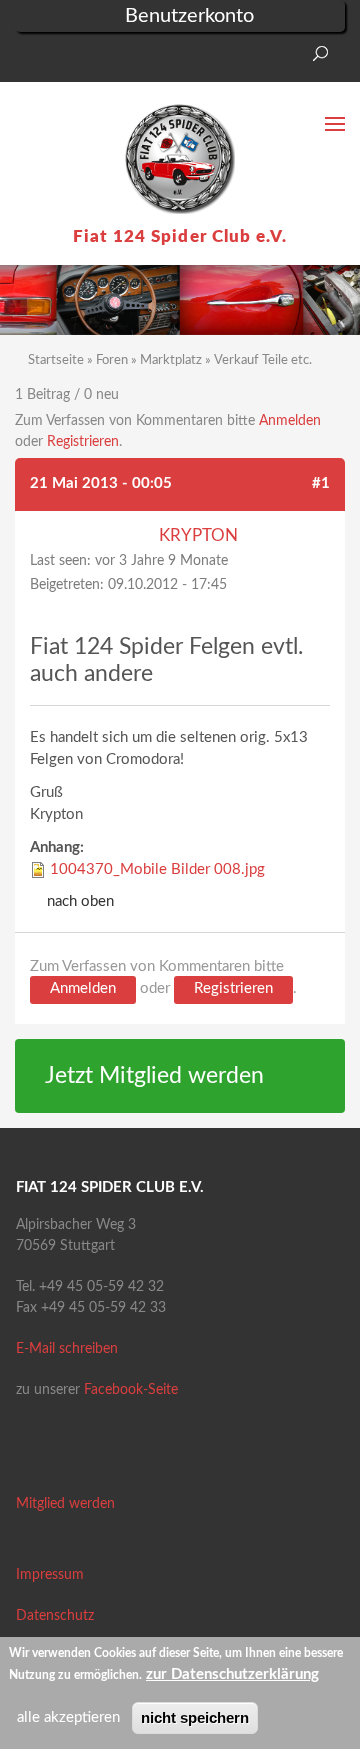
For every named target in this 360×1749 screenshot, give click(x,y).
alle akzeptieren (68, 1717)
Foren (112, 360)
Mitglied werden (65, 1504)
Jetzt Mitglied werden (154, 1076)
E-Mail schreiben (67, 1349)
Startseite (56, 360)
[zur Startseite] (180, 159)
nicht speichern (195, 1717)
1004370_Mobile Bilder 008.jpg (157, 869)
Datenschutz (55, 1616)
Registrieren (83, 442)
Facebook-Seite (131, 1390)
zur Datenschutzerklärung (232, 1674)
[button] (30, 59)
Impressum (50, 1575)
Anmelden (290, 421)
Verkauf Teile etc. (263, 360)
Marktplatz (171, 360)
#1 (321, 483)
